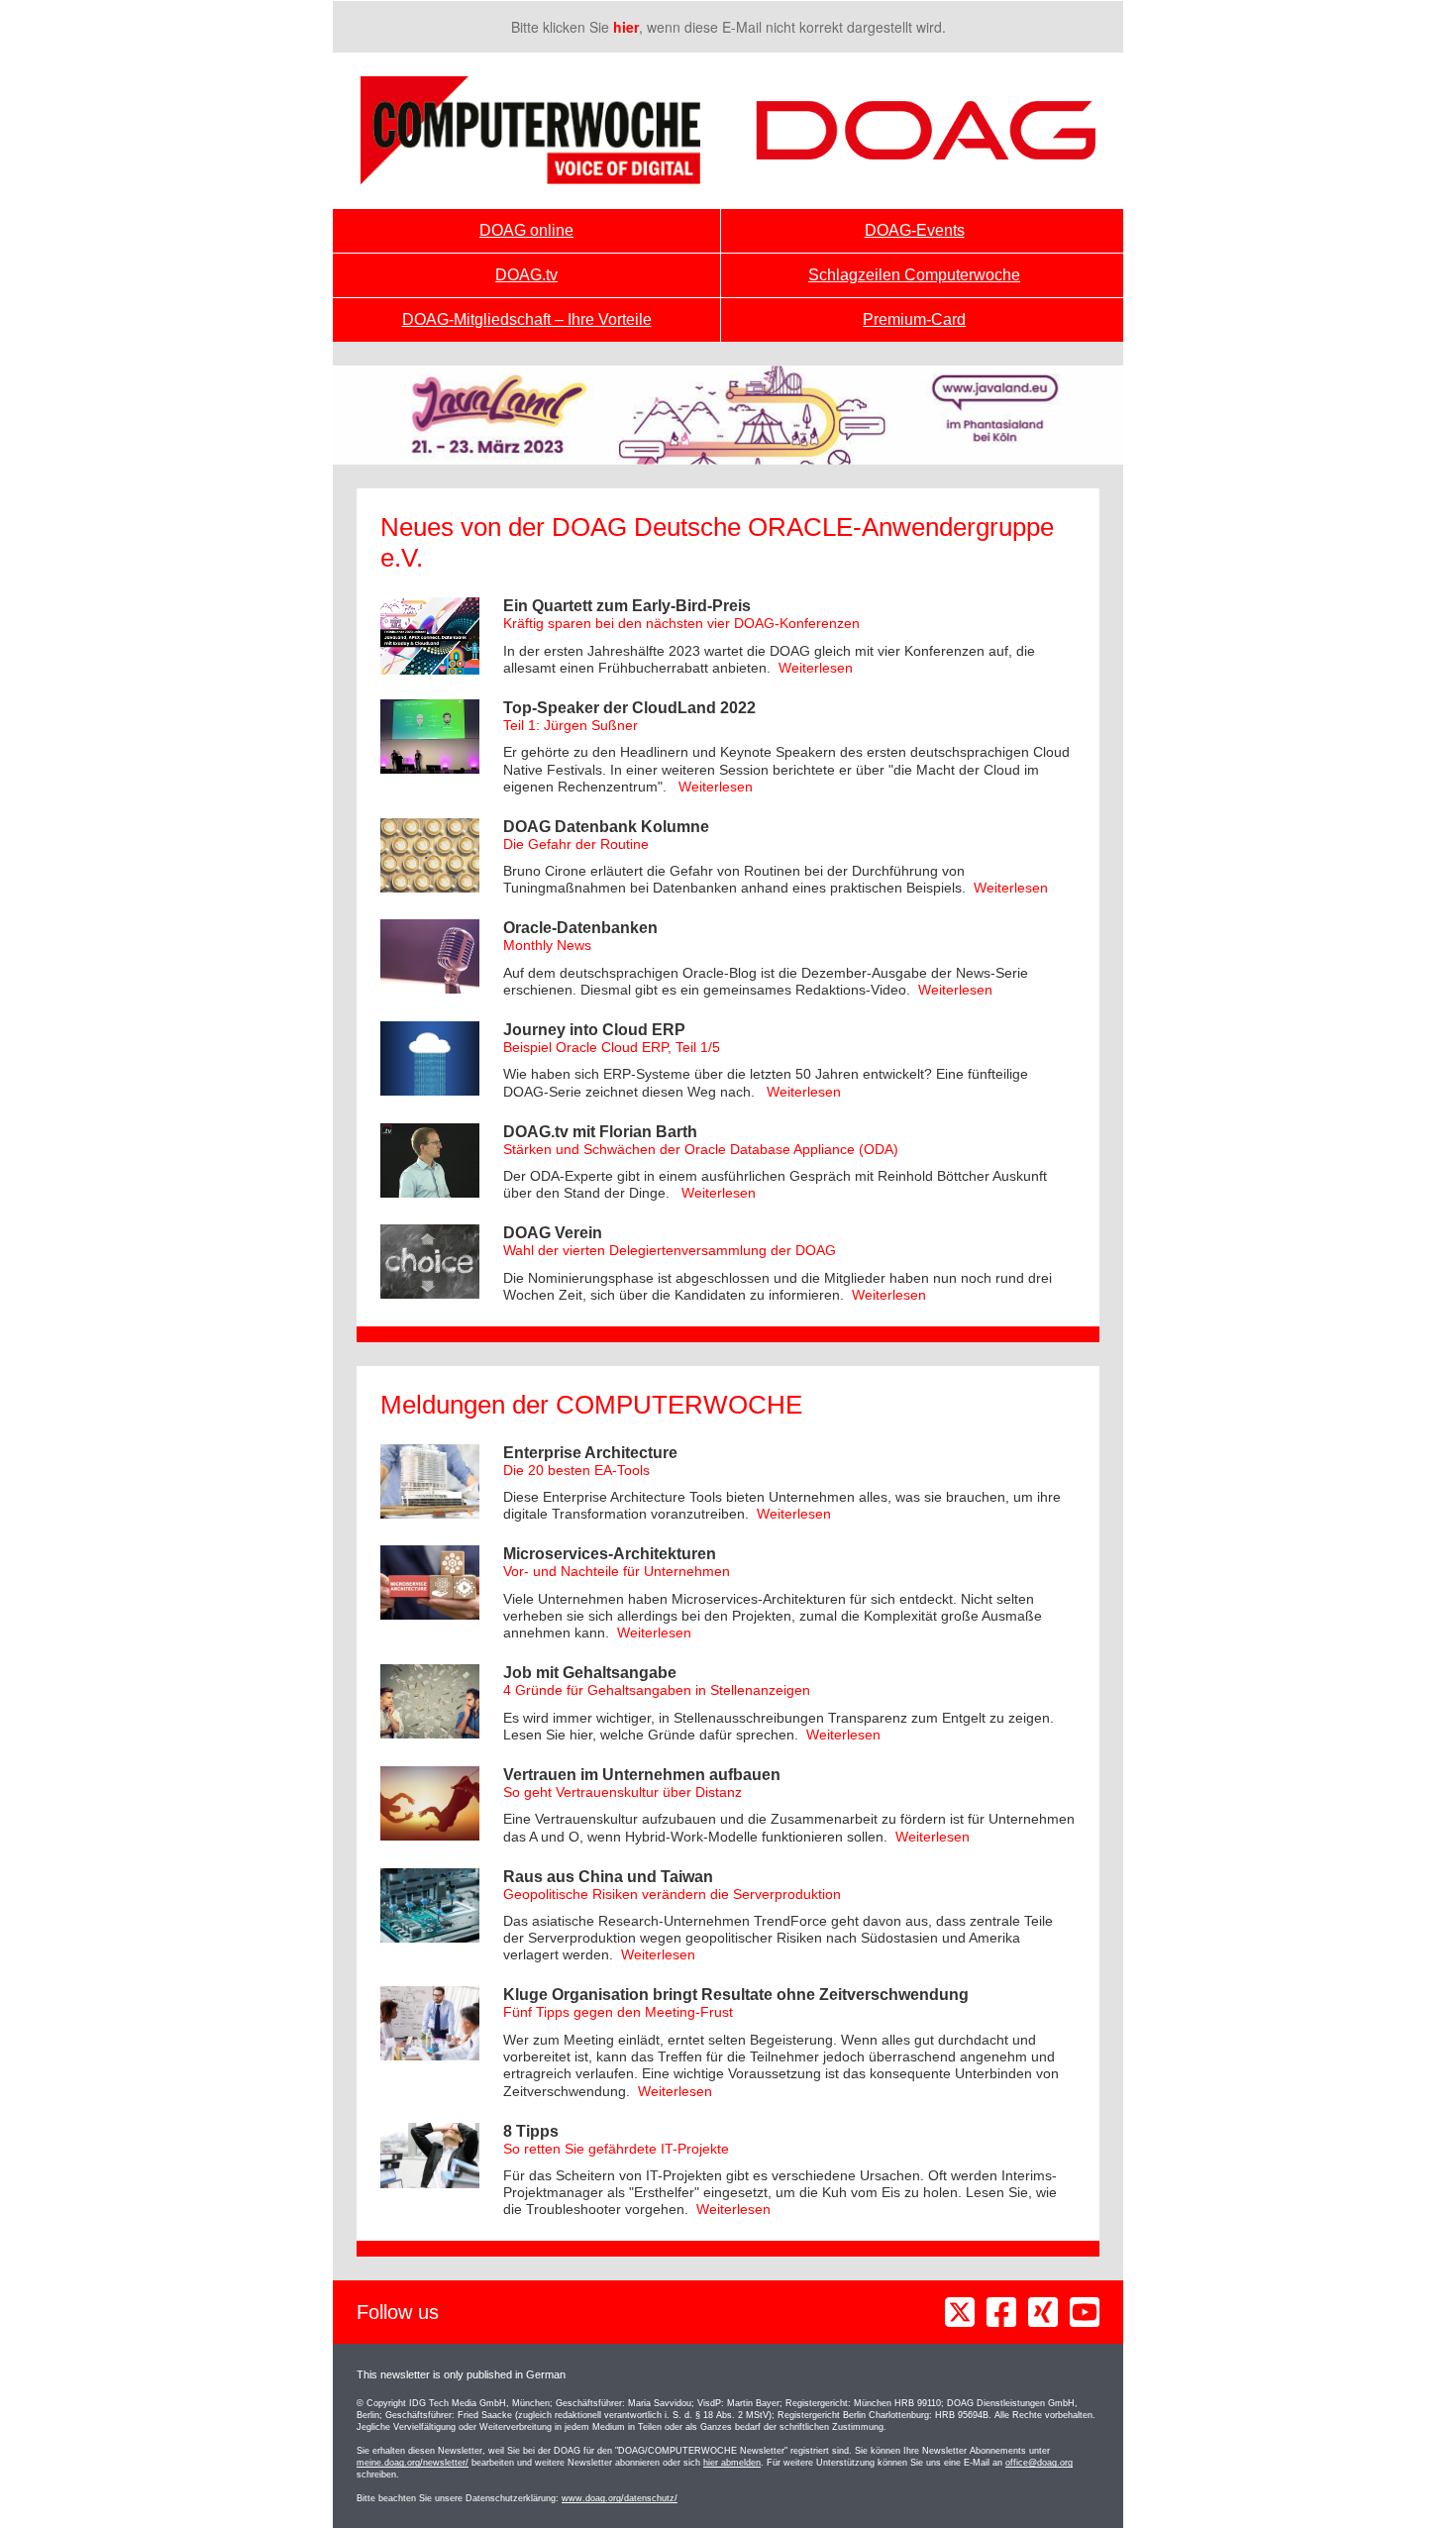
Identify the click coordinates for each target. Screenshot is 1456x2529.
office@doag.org (1039, 2463)
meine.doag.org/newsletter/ (413, 2463)
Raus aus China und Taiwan (608, 1877)
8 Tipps (531, 2131)
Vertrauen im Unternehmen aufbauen (642, 1775)
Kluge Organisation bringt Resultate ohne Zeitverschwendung (736, 1995)
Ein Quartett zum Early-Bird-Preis (627, 606)
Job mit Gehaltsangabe (590, 1673)
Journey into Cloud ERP (594, 1030)
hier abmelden (732, 2463)
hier (626, 27)
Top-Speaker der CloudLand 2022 (629, 708)
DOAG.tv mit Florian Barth (600, 1132)
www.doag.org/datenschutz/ (620, 2498)
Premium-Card (914, 319)
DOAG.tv (526, 275)
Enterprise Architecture (590, 1453)
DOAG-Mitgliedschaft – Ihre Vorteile (527, 319)
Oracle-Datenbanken (580, 928)
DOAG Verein (553, 1233)
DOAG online (526, 230)
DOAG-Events (915, 230)
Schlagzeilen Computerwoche (914, 275)
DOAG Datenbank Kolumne (606, 827)
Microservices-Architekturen (610, 1554)
